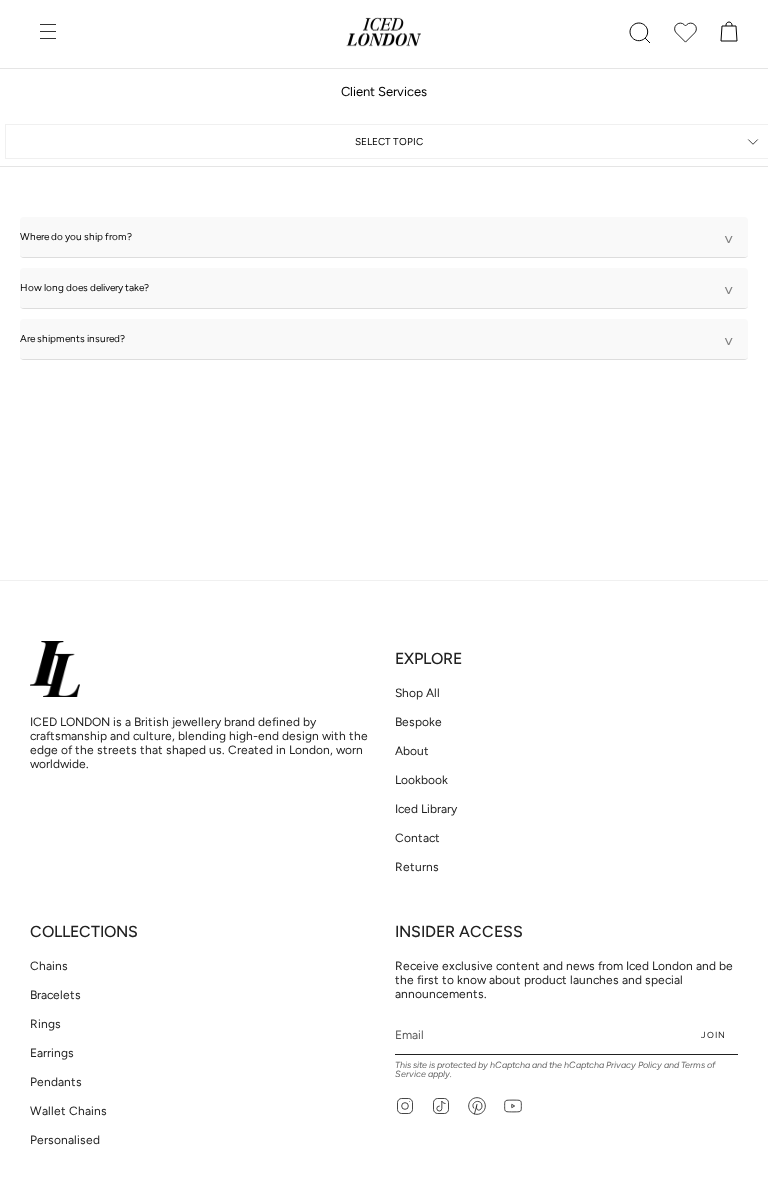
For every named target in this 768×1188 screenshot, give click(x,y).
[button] (640, 33)
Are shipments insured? (376, 341)
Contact (417, 838)
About (412, 751)
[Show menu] (50, 33)
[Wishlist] (686, 33)
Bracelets (55, 995)
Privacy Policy (634, 1064)
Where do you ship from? (376, 239)
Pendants (56, 1082)
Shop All (417, 693)
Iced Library (426, 809)
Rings (45, 1024)
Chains (49, 966)
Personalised (65, 1140)
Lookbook (421, 780)
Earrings (52, 1053)
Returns (417, 867)
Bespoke (418, 722)
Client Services (384, 91)
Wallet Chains (68, 1111)
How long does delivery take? (376, 290)
